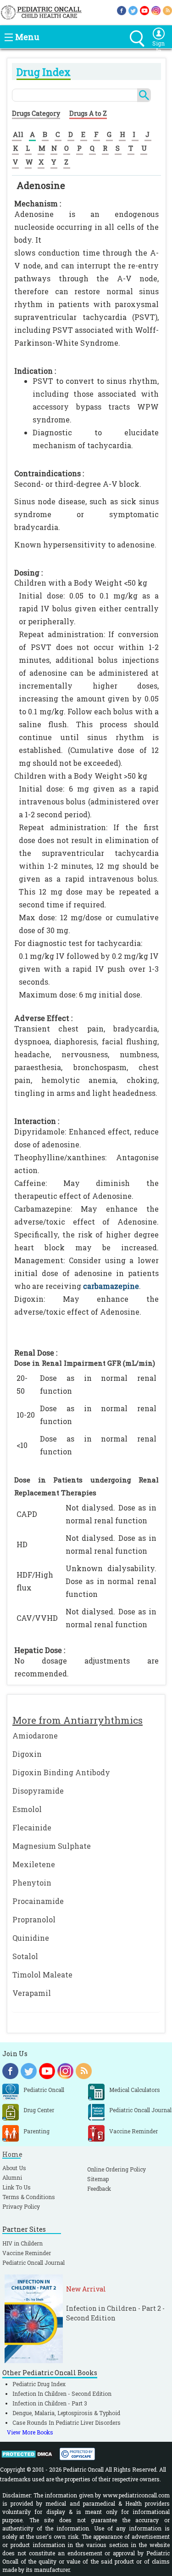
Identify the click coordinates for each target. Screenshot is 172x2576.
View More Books (30, 2432)
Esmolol (27, 1809)
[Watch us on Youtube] (144, 10)
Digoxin (27, 1754)
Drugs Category (36, 113)
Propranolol (34, 1919)
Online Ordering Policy (117, 2169)
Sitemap (98, 2179)
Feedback (99, 2188)
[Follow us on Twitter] (133, 10)
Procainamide (38, 1901)
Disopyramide (38, 1791)
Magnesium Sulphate (52, 1846)
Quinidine (31, 1938)
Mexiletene (34, 1864)
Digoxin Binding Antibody (61, 1772)
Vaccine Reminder (27, 2253)
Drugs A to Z (88, 113)
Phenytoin (32, 1883)
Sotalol (25, 1956)
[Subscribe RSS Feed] (167, 10)
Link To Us (17, 2187)
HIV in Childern (22, 2243)
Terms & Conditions (29, 2197)
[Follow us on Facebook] (122, 10)
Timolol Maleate (42, 1975)
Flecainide (32, 1827)
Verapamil (32, 1993)
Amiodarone (35, 1735)
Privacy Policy (21, 2206)
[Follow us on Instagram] (156, 10)
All (18, 134)
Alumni (12, 2177)
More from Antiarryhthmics (78, 1720)
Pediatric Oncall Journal (33, 2263)
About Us (14, 2168)
